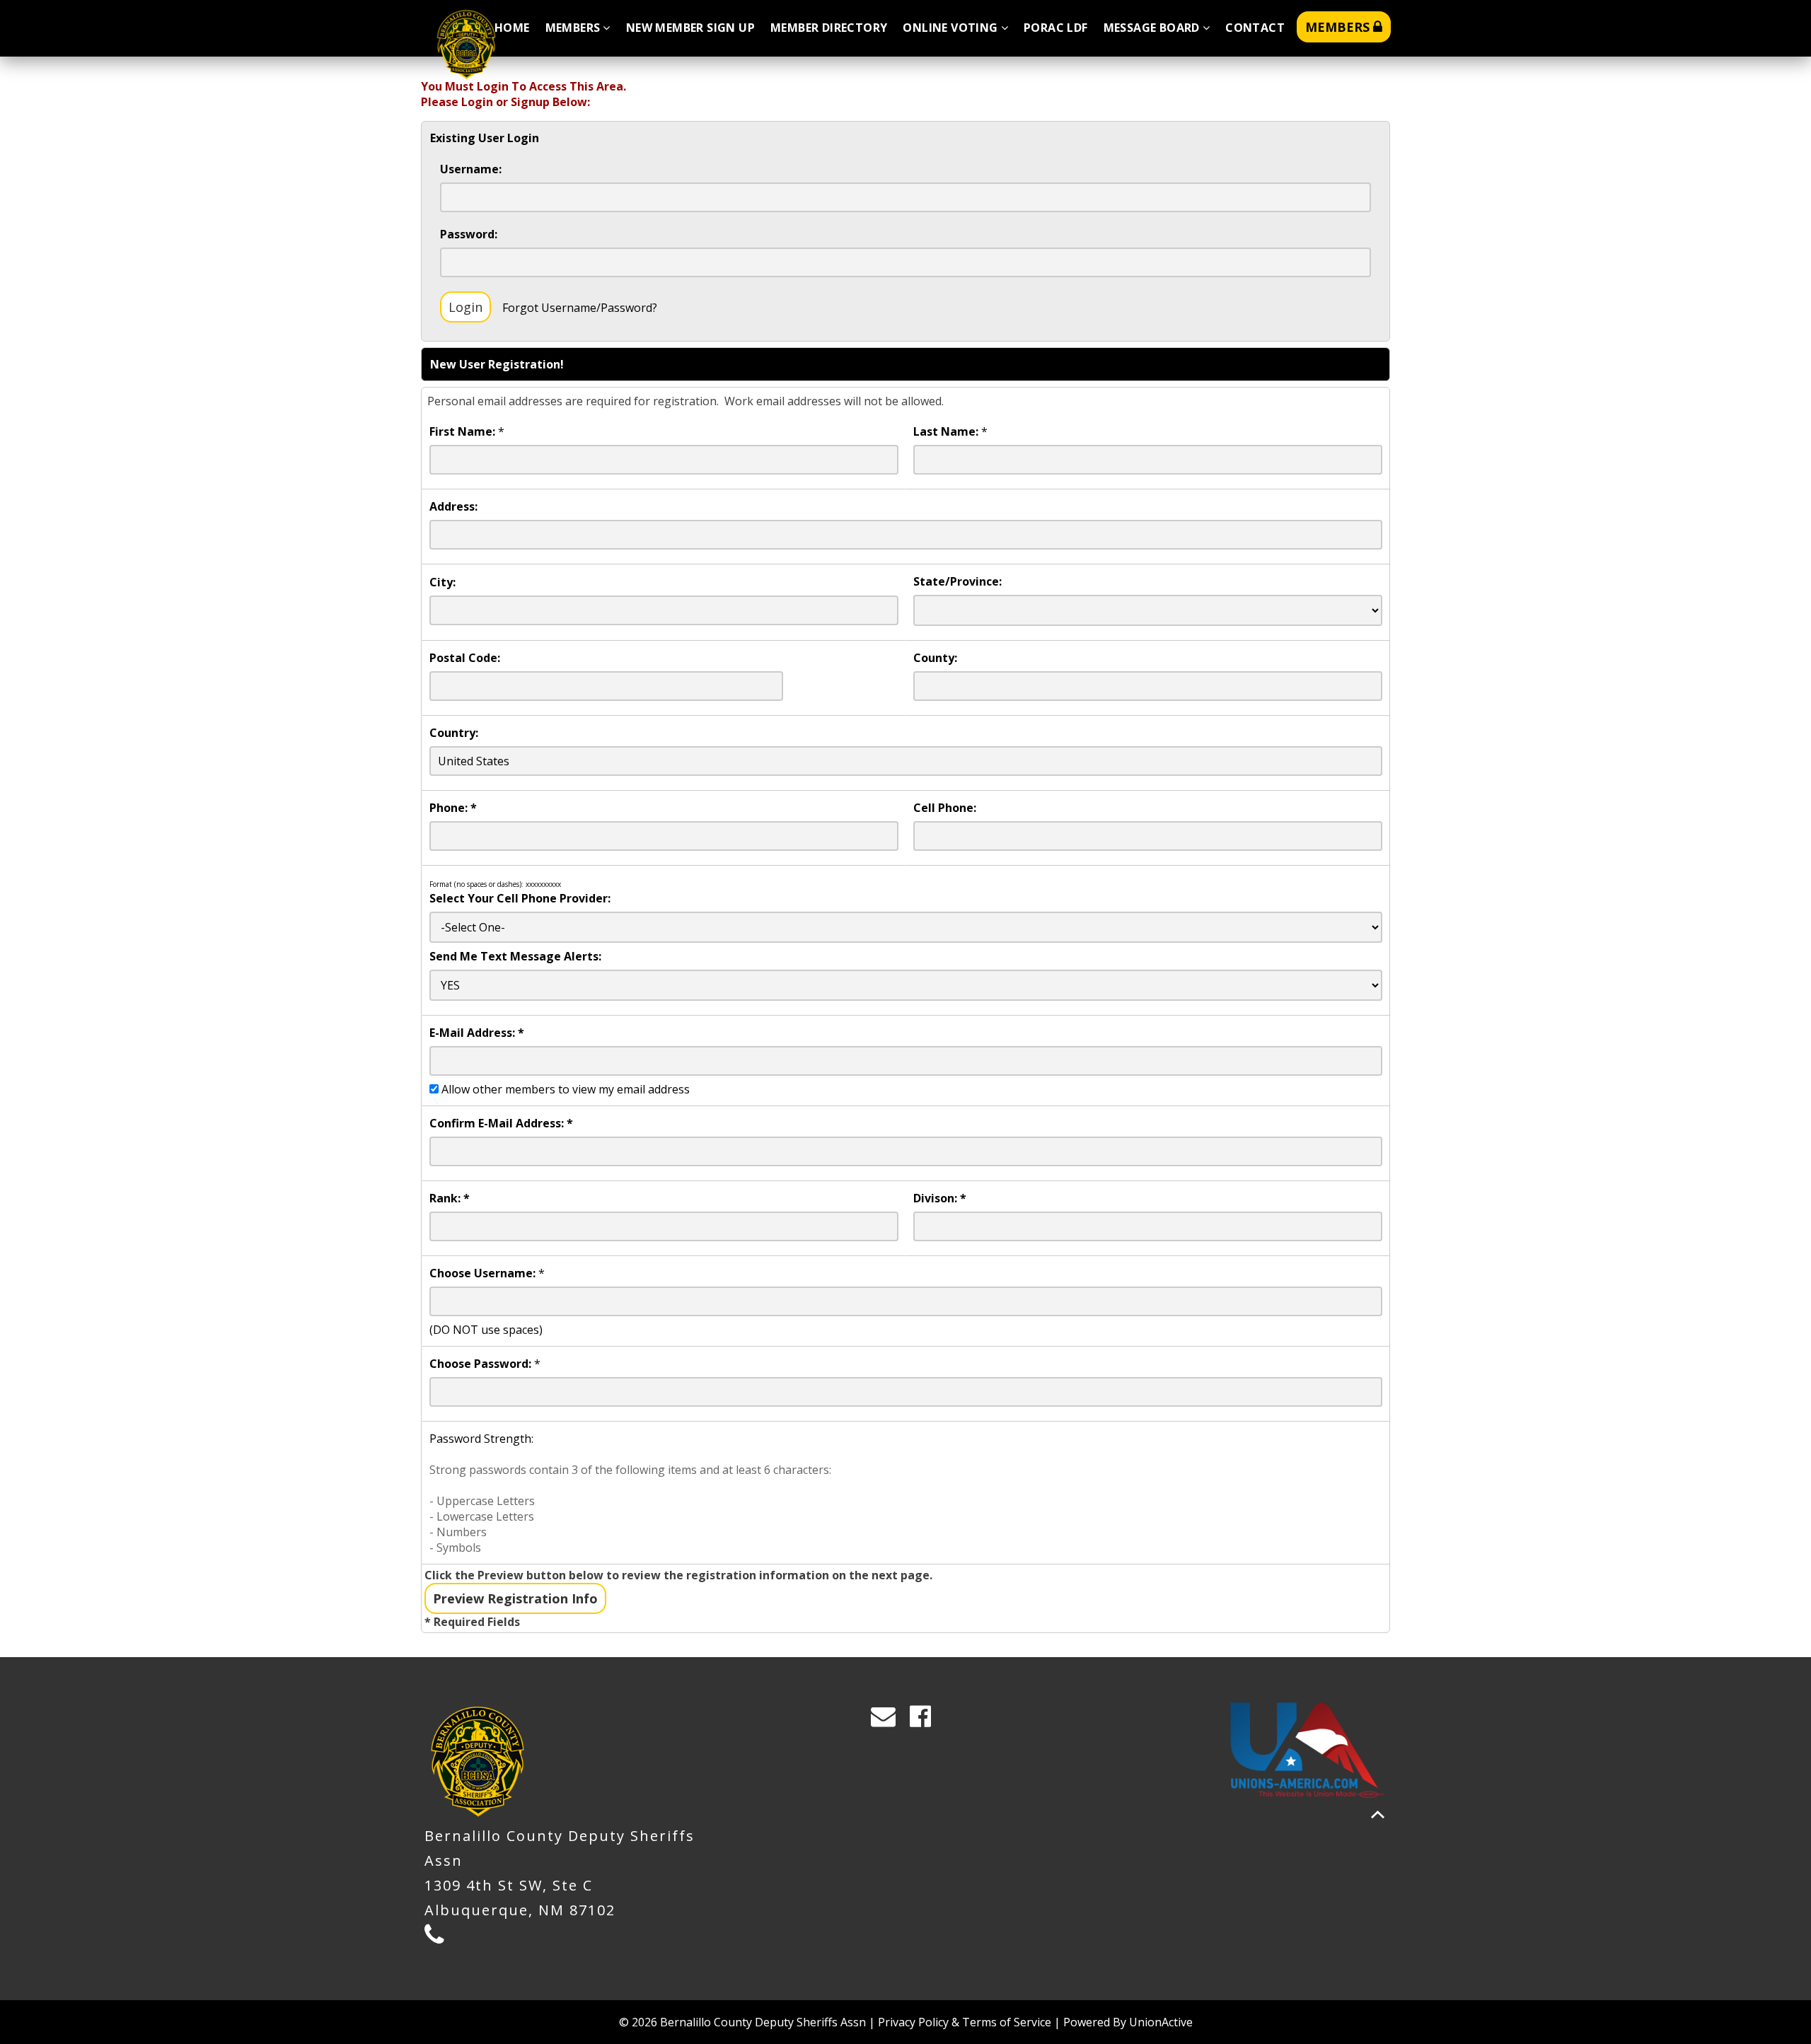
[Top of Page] (1378, 1814)
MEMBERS (1339, 27)
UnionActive (1161, 2022)
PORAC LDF (1056, 28)
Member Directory (829, 28)
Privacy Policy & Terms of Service (965, 2022)
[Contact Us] (888, 1720)
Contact (1255, 28)
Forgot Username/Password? (580, 308)
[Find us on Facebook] (925, 1720)
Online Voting (950, 28)
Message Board (1152, 28)
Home (512, 28)
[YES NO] (906, 985)
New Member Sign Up (690, 28)
